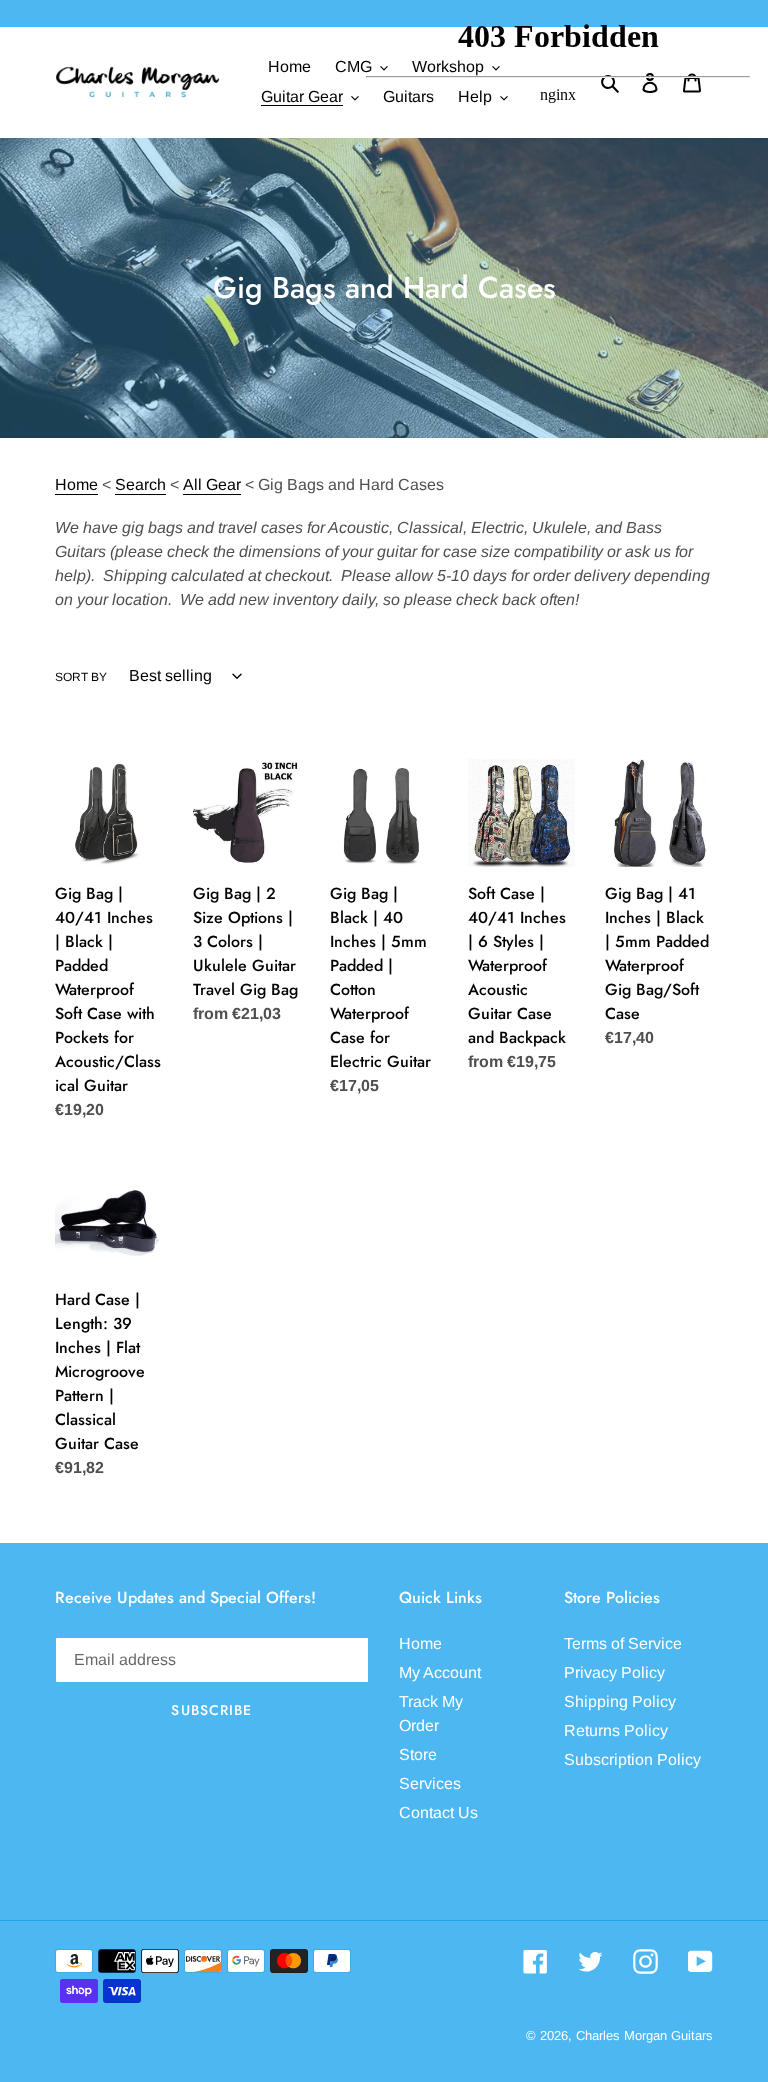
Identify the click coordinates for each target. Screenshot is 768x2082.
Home (76, 484)
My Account (440, 1672)
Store (418, 1754)
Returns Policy (616, 1730)
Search (140, 484)
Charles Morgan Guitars (644, 2035)
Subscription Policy (632, 1759)
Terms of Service (623, 1643)
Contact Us (438, 1812)
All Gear (212, 484)
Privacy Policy (614, 1672)
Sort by (81, 677)
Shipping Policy (620, 1701)
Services (430, 1783)
